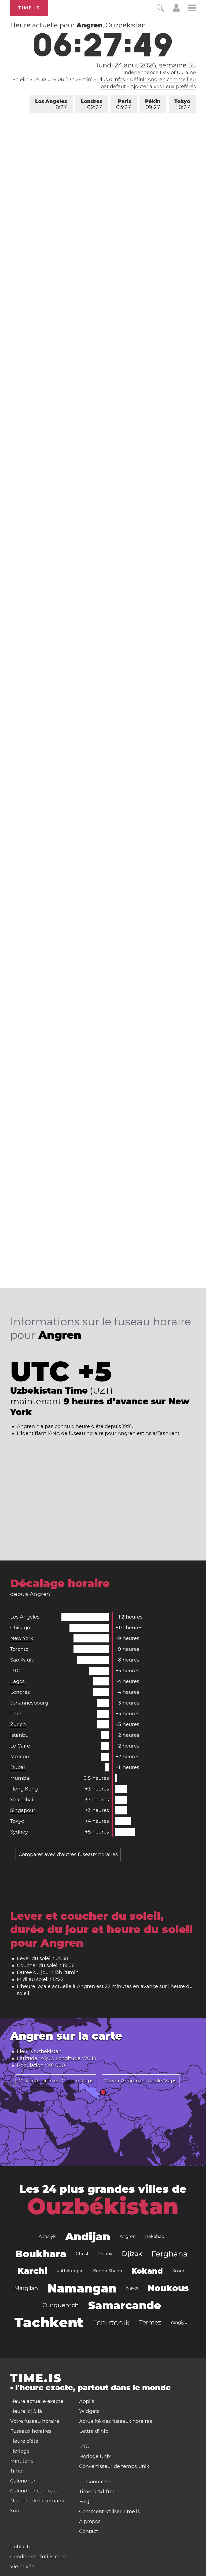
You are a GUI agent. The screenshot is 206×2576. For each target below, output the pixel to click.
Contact (89, 2531)
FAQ (84, 2502)
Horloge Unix (95, 2456)
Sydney (19, 1832)
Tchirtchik (111, 2323)
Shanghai (22, 1800)
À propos (90, 2521)
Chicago (20, 1628)
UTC (15, 1671)
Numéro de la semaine (38, 2501)
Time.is (29, 8)
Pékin (153, 104)
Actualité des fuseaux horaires (116, 2421)
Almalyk (47, 2236)
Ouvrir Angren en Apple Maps (141, 2081)
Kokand (147, 2271)
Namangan (82, 2288)
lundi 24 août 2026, (146, 65)
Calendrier (23, 2481)
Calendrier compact (34, 2491)
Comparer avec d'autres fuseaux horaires (68, 1854)
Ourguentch (61, 2305)
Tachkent (49, 2322)
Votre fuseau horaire (35, 2421)
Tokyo (182, 104)
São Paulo (22, 1660)
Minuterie (22, 2461)
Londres (92, 104)
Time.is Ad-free (97, 2492)
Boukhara (41, 2254)
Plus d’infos (111, 80)
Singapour (23, 1810)
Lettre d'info (94, 2431)
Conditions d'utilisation (38, 2557)
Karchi (32, 2271)
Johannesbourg (29, 1703)
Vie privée (22, 2567)
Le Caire (20, 1746)
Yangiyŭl (179, 2322)
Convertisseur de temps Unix (114, 2466)
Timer (17, 2471)
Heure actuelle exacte (37, 2401)
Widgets (89, 2411)
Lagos (17, 1681)
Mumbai (20, 1778)
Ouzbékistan (103, 2207)
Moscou (20, 1757)
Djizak (132, 2254)
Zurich (18, 1724)
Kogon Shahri (108, 2271)
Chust (82, 2254)
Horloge (20, 2451)
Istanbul (20, 1735)
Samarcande (125, 2305)
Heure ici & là (26, 2411)
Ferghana (170, 2254)
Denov (105, 2254)
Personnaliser (96, 2482)
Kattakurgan (70, 2271)
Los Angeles (51, 104)
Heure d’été (24, 2441)
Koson (179, 2271)
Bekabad (155, 2236)
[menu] (192, 9)
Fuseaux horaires (31, 2431)
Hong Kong (24, 1789)
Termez (150, 2322)
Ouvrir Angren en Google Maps (56, 2081)
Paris (124, 104)
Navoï (132, 2288)
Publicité (21, 2547)
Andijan (88, 2236)
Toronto (19, 1649)
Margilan (26, 2288)
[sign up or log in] (176, 10)
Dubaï (18, 1767)
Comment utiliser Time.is (109, 2512)
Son (15, 2511)
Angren (128, 2236)
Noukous (168, 2288)
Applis (87, 2401)
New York (22, 1638)
